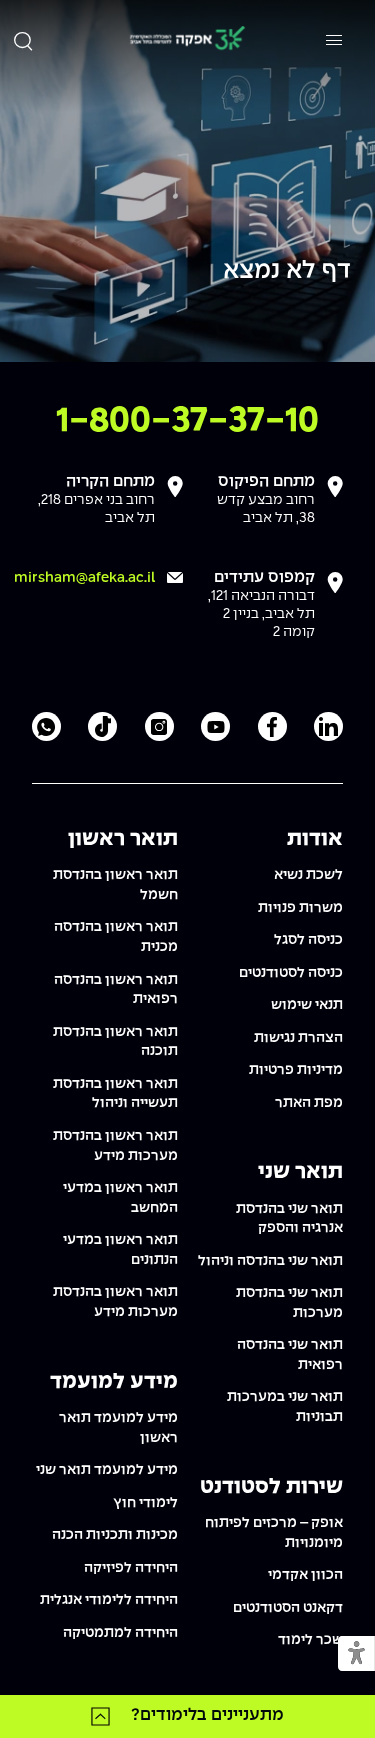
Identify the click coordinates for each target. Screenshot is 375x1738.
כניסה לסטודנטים (291, 973)
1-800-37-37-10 (187, 421)
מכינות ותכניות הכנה (115, 1535)
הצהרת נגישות (298, 1038)
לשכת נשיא (308, 875)
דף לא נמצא (287, 271)
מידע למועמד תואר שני (107, 1470)
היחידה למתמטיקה (120, 1633)
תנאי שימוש (307, 1005)
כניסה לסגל (308, 940)
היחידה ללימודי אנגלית (109, 1600)
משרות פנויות (300, 908)
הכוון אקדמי (305, 1575)
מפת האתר (309, 1103)
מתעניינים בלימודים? (207, 1715)
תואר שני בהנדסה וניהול (270, 1261)
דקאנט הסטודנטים (288, 1608)
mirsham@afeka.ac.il (84, 578)
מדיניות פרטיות (296, 1070)
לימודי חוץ (145, 1503)
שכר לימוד (310, 1640)
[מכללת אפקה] (187, 40)
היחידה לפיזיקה (131, 1568)
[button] (356, 1654)
